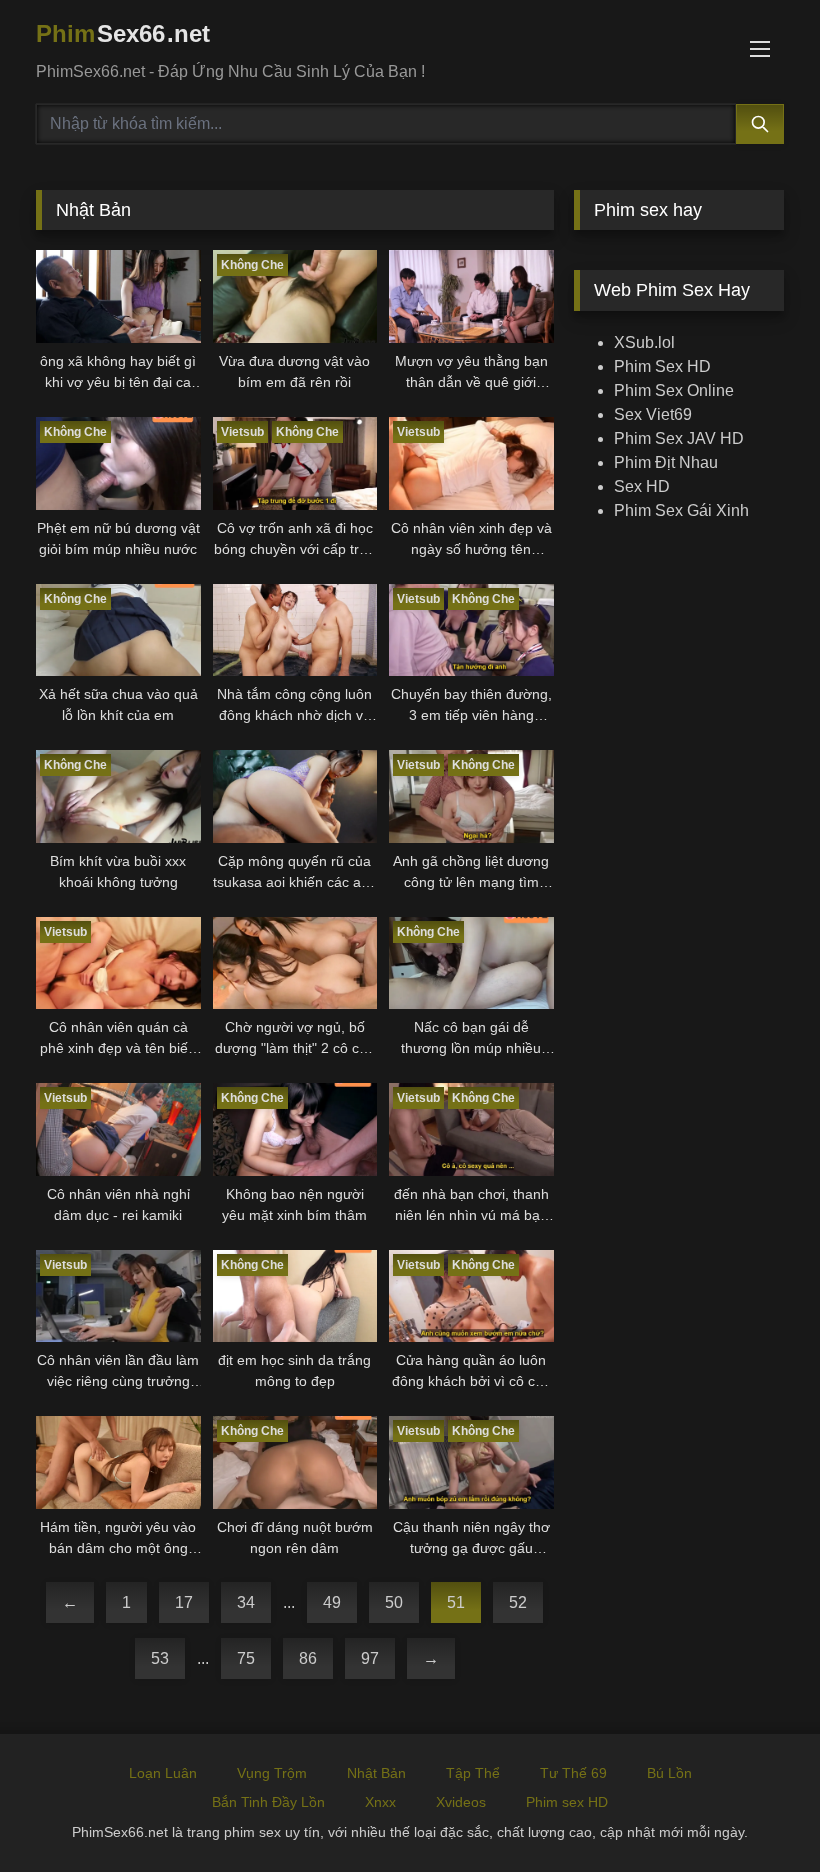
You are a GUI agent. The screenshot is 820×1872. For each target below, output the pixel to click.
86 (308, 1658)
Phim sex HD (567, 1802)
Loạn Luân (163, 1773)
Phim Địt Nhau (666, 462)
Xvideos (461, 1802)
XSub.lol (644, 342)
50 (394, 1602)
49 (332, 1602)
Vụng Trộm (272, 1773)
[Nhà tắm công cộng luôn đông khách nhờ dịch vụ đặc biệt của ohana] (295, 630)
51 (456, 1602)
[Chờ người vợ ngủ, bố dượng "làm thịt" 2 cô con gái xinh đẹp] (295, 963)
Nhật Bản (376, 1773)
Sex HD (642, 486)
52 (518, 1602)
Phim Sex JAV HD (679, 438)
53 (160, 1658)
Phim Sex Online (674, 390)
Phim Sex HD (662, 366)
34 (246, 1602)
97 (370, 1658)
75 (246, 1658)
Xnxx (380, 1802)
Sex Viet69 (653, 414)
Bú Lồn (669, 1773)
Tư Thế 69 (573, 1773)
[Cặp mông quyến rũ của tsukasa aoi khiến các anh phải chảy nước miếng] (295, 796)
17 (184, 1602)
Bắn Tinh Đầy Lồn (268, 1802)
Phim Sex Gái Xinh (681, 510)
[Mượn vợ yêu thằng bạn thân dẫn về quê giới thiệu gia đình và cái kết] (471, 296)
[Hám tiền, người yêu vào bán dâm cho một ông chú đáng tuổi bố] (118, 1462)
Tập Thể (473, 1773)
